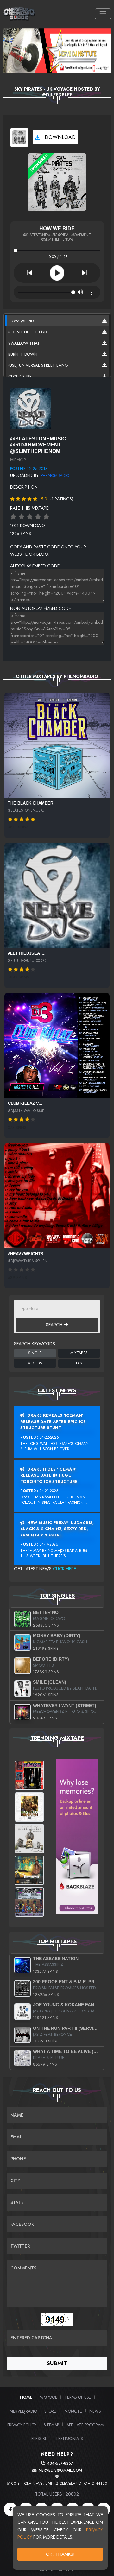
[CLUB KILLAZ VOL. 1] (57, 1045)
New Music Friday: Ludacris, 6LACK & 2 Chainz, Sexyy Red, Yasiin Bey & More (57, 1529)
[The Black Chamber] (57, 745)
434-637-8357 (60, 2463)
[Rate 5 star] (46, 517)
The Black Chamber (31, 803)
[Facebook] (10, 2509)
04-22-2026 (49, 1437)
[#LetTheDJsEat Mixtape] (57, 895)
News (95, 2411)
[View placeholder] (31, 408)
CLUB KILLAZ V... (25, 1103)
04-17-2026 (49, 1544)
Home (26, 2397)
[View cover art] (19, 137)
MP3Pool (48, 2397)
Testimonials (69, 2438)
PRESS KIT (40, 2438)
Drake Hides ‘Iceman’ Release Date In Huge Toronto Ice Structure (49, 1475)
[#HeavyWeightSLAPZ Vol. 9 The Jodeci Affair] (57, 1195)
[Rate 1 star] (13, 517)
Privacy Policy (22, 2425)
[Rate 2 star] (22, 517)
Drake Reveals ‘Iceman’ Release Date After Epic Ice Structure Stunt (53, 1421)
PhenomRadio (55, 475)
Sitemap (51, 2425)
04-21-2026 (49, 1491)
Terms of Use (78, 2397)
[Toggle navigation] (103, 14)
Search (55, 1325)
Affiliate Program (85, 2425)
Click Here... (66, 1569)
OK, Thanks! (60, 2554)
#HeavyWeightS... (28, 1254)
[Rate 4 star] (38, 517)
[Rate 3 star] (30, 517)
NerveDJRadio (23, 2411)
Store (50, 2411)
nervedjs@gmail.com (60, 2470)
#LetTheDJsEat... (27, 953)
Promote (73, 2411)
